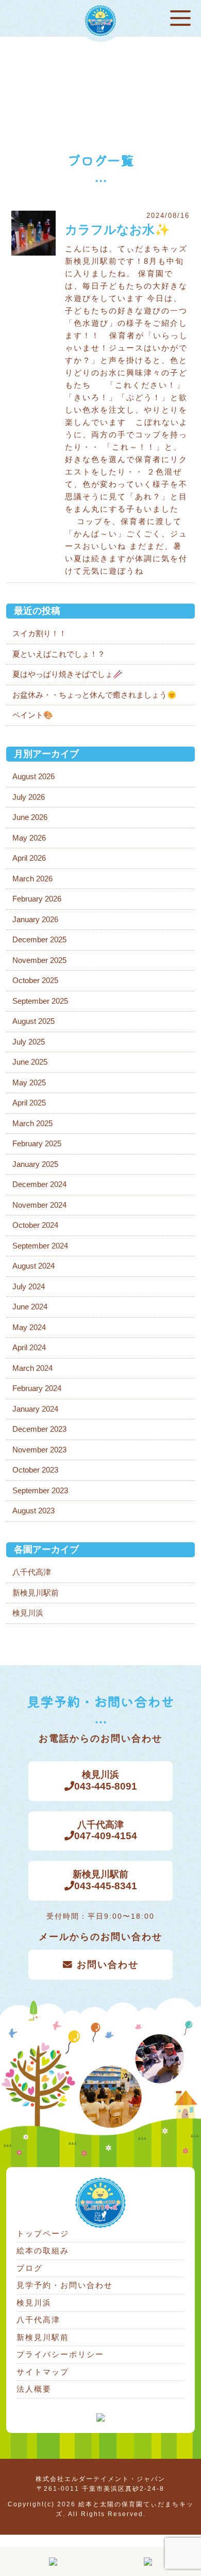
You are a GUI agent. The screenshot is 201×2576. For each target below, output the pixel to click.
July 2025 (29, 1042)
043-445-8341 (105, 1880)
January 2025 (35, 1164)
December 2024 (39, 1184)
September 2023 (40, 1490)
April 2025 (29, 1103)
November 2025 (39, 960)
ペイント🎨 (33, 715)
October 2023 (35, 1470)
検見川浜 (28, 1613)
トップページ (43, 2233)
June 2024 (30, 1307)
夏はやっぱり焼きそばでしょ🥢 (68, 674)
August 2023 (33, 1511)
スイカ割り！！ (39, 633)
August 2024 (33, 1266)
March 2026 (32, 879)
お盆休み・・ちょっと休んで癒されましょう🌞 (95, 695)
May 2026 (29, 838)
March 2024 (32, 1368)
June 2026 (30, 817)
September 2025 (40, 1001)
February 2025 (37, 1143)
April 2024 (29, 1347)
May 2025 (29, 1082)
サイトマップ (43, 2372)
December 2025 (39, 939)
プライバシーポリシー (60, 2354)
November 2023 (39, 1450)
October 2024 (35, 1225)
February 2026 (37, 899)
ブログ (30, 2268)
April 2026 (29, 858)
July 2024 (29, 1286)
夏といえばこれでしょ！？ (59, 654)
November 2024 (39, 1205)
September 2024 (40, 1246)
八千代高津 (32, 1572)
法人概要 (34, 2389)
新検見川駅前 (36, 1593)
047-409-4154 (106, 1831)
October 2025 (35, 980)
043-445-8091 (106, 1781)
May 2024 (29, 1327)
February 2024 (37, 1388)
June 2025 (30, 1062)
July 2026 (29, 797)
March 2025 (32, 1123)
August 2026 (33, 776)
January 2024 (35, 1409)
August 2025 (33, 1021)
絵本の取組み (43, 2250)
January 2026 (35, 919)
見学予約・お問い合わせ (65, 2285)
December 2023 (39, 1429)
